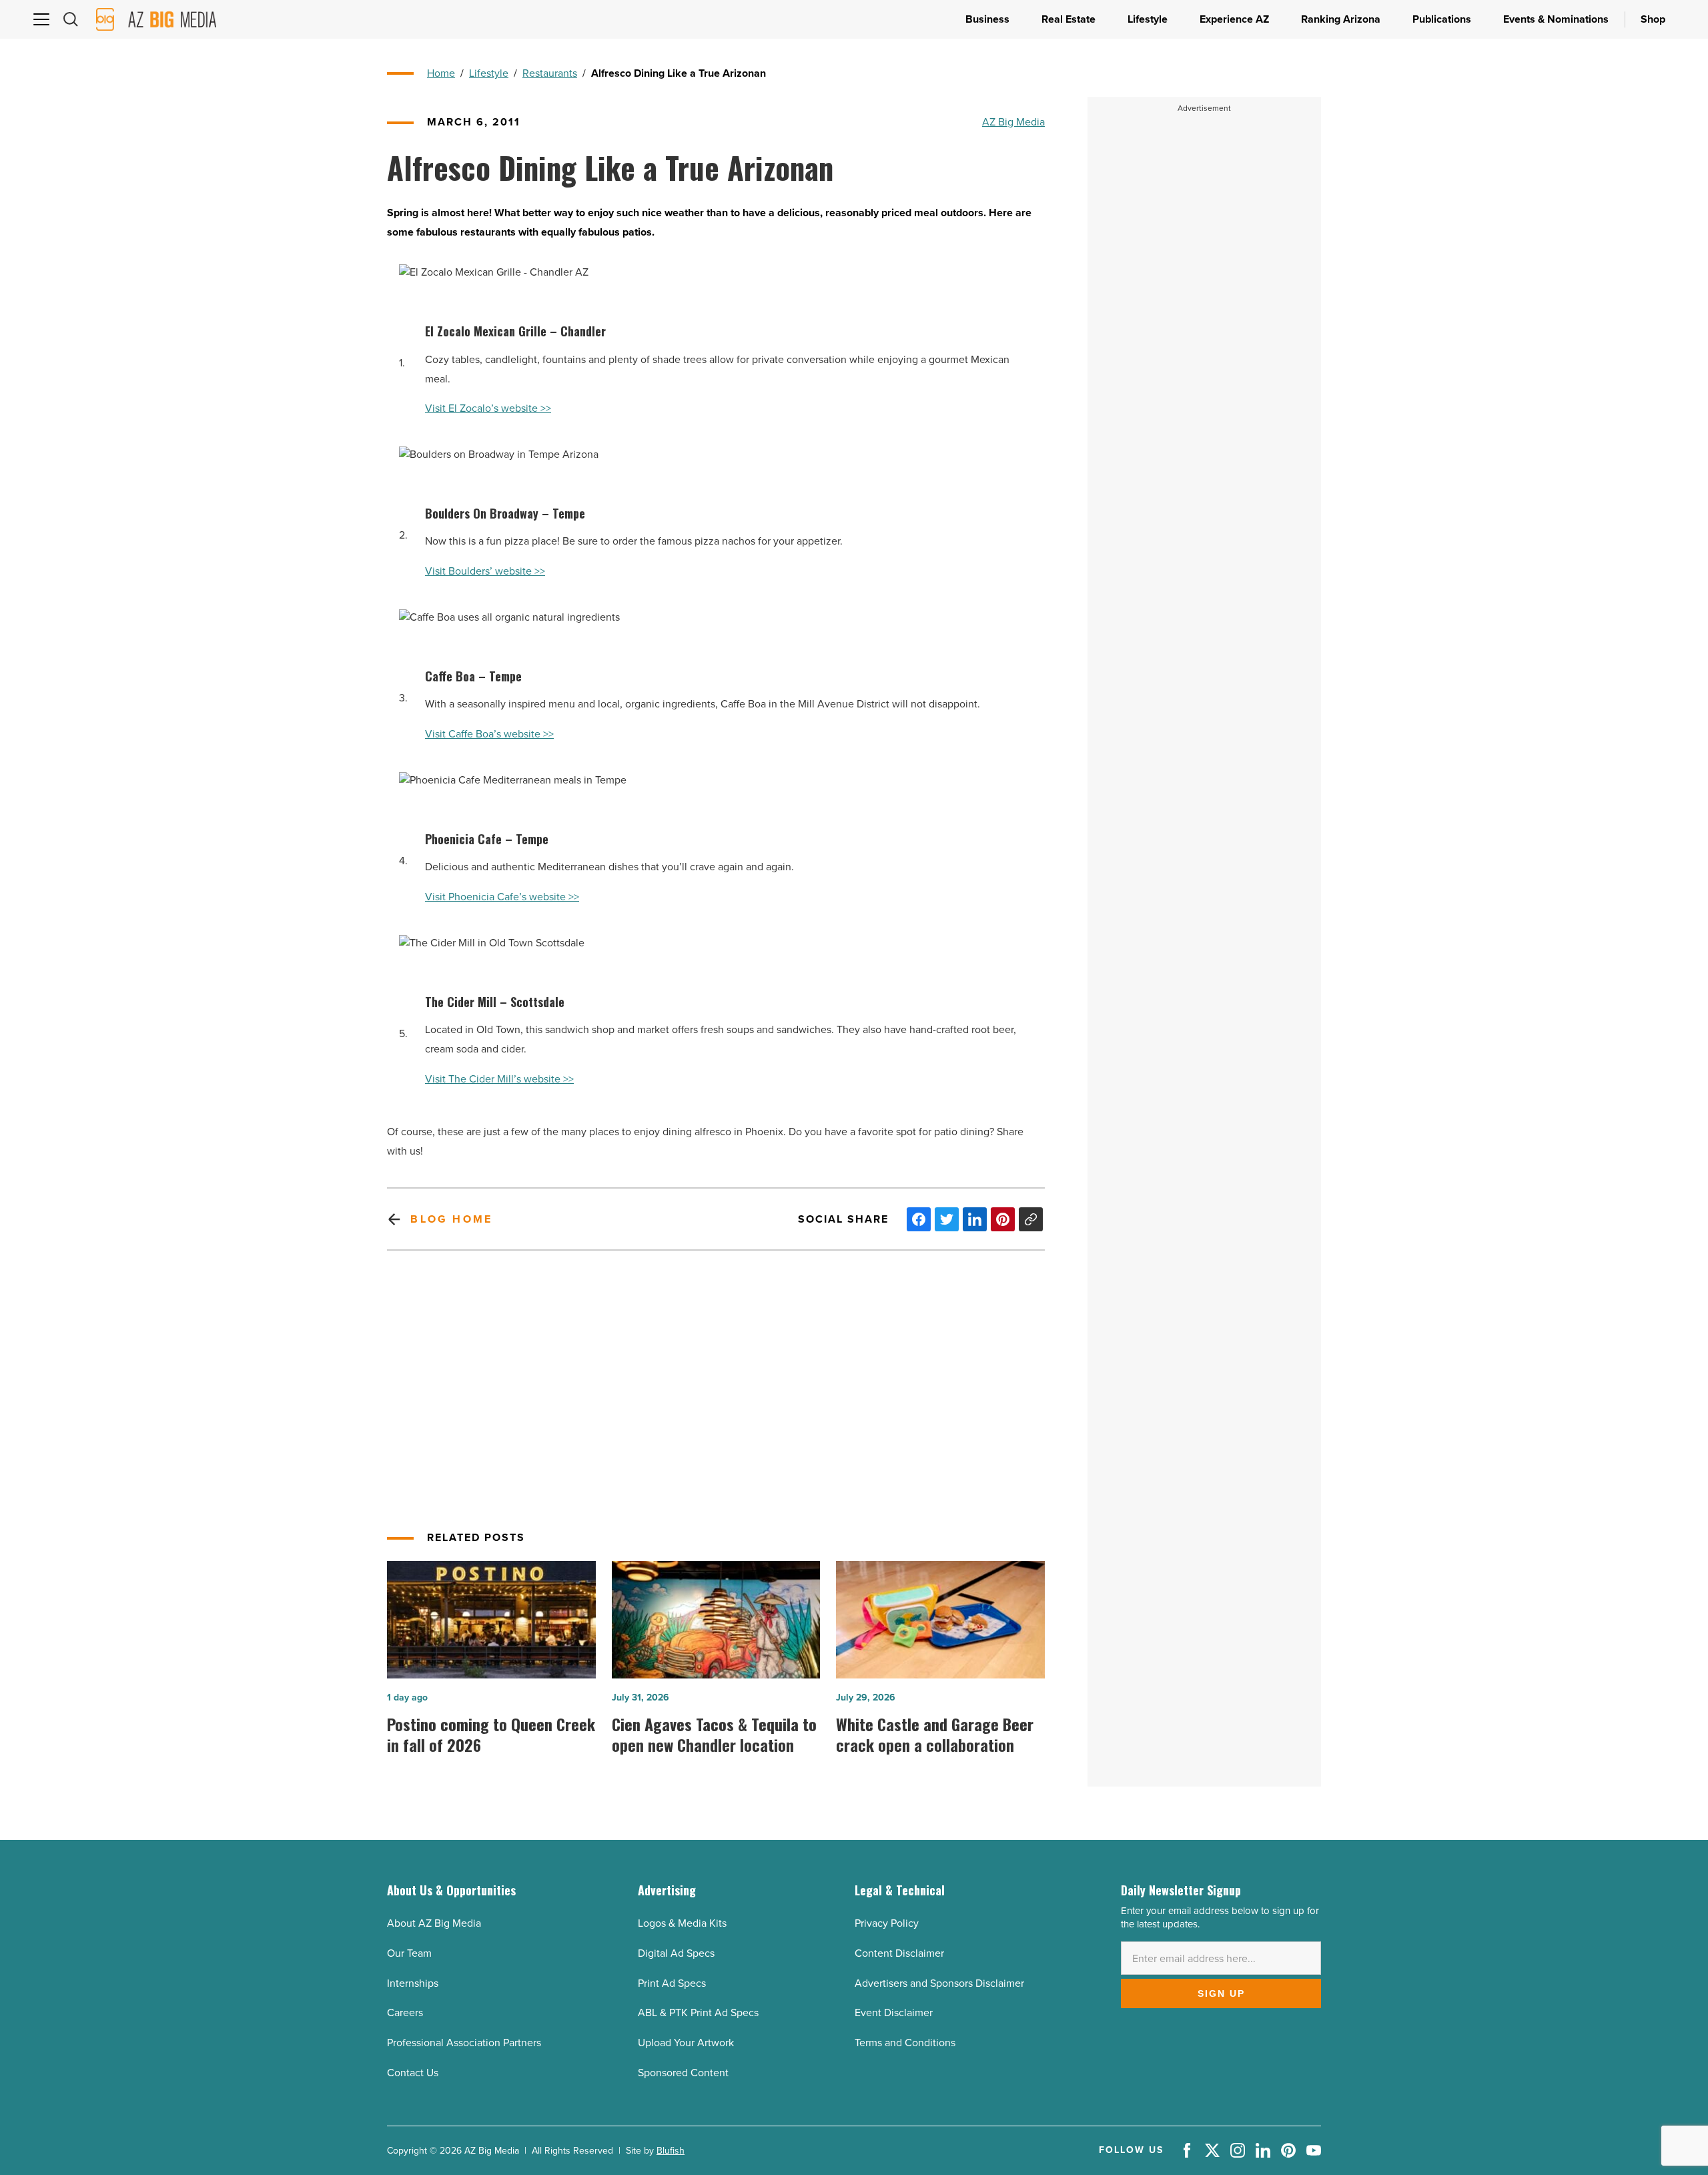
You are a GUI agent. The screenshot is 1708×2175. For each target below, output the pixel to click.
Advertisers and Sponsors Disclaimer (939, 1983)
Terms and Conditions (905, 2043)
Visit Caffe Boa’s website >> (489, 734)
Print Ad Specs (672, 1983)
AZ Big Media (1013, 122)
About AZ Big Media (434, 1923)
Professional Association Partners (464, 2043)
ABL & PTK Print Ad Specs (698, 2012)
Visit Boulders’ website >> (485, 571)
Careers (405, 2012)
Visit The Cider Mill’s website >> (499, 1079)
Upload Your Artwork (686, 2043)
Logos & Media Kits (682, 1923)
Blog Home (451, 1219)
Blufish (671, 2151)
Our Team (409, 1953)
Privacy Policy (887, 1923)
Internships (413, 1983)
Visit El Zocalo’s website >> (488, 408)
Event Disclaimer (894, 2012)
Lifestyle (489, 73)
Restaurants (550, 73)
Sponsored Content (683, 2073)
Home (441, 73)
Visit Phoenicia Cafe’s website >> (502, 897)
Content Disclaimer (899, 1953)
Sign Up (1221, 1993)
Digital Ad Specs (676, 1953)
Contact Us (413, 2073)
